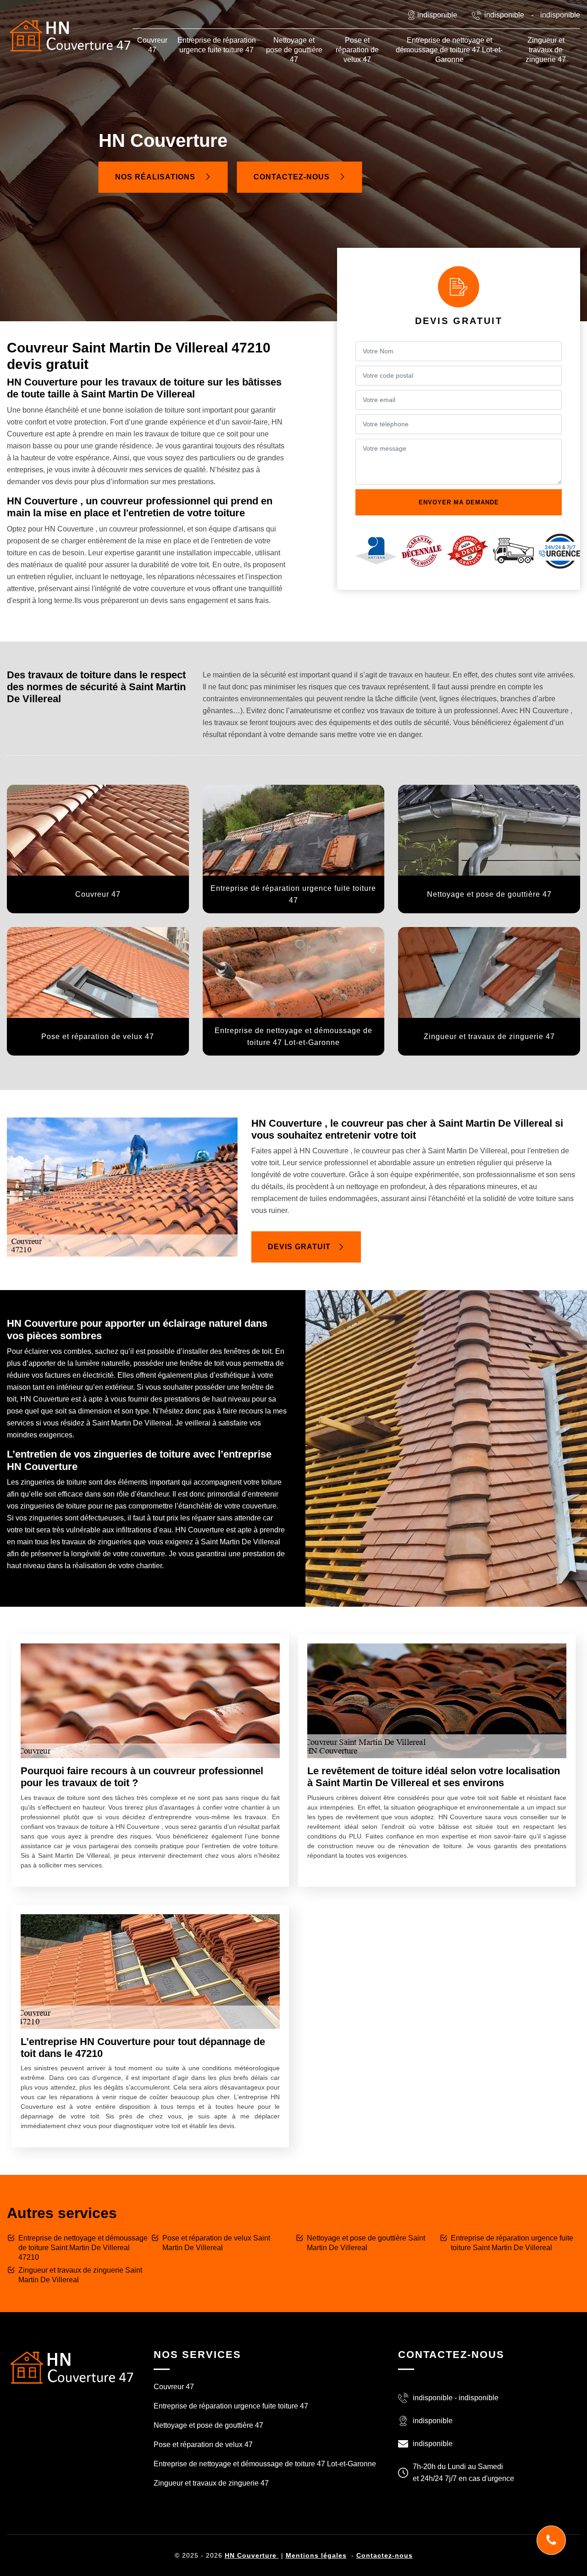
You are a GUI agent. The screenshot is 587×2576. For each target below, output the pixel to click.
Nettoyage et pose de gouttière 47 (294, 50)
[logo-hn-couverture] (71, 2367)
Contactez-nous (293, 177)
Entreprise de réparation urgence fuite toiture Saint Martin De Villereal (512, 2243)
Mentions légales (316, 2555)
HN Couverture (252, 2555)
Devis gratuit (299, 1247)
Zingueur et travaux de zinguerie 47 (546, 50)
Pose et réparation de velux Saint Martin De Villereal (216, 2243)
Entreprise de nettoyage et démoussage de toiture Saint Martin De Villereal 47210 (83, 2248)
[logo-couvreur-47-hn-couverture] (70, 36)
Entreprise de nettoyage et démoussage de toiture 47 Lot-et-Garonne (449, 50)
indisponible (504, 15)
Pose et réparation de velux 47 (357, 50)
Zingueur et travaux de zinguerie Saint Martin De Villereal (80, 2275)
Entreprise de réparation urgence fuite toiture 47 (217, 45)
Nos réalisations (156, 177)
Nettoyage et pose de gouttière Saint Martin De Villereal (366, 2243)
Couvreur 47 (152, 45)
